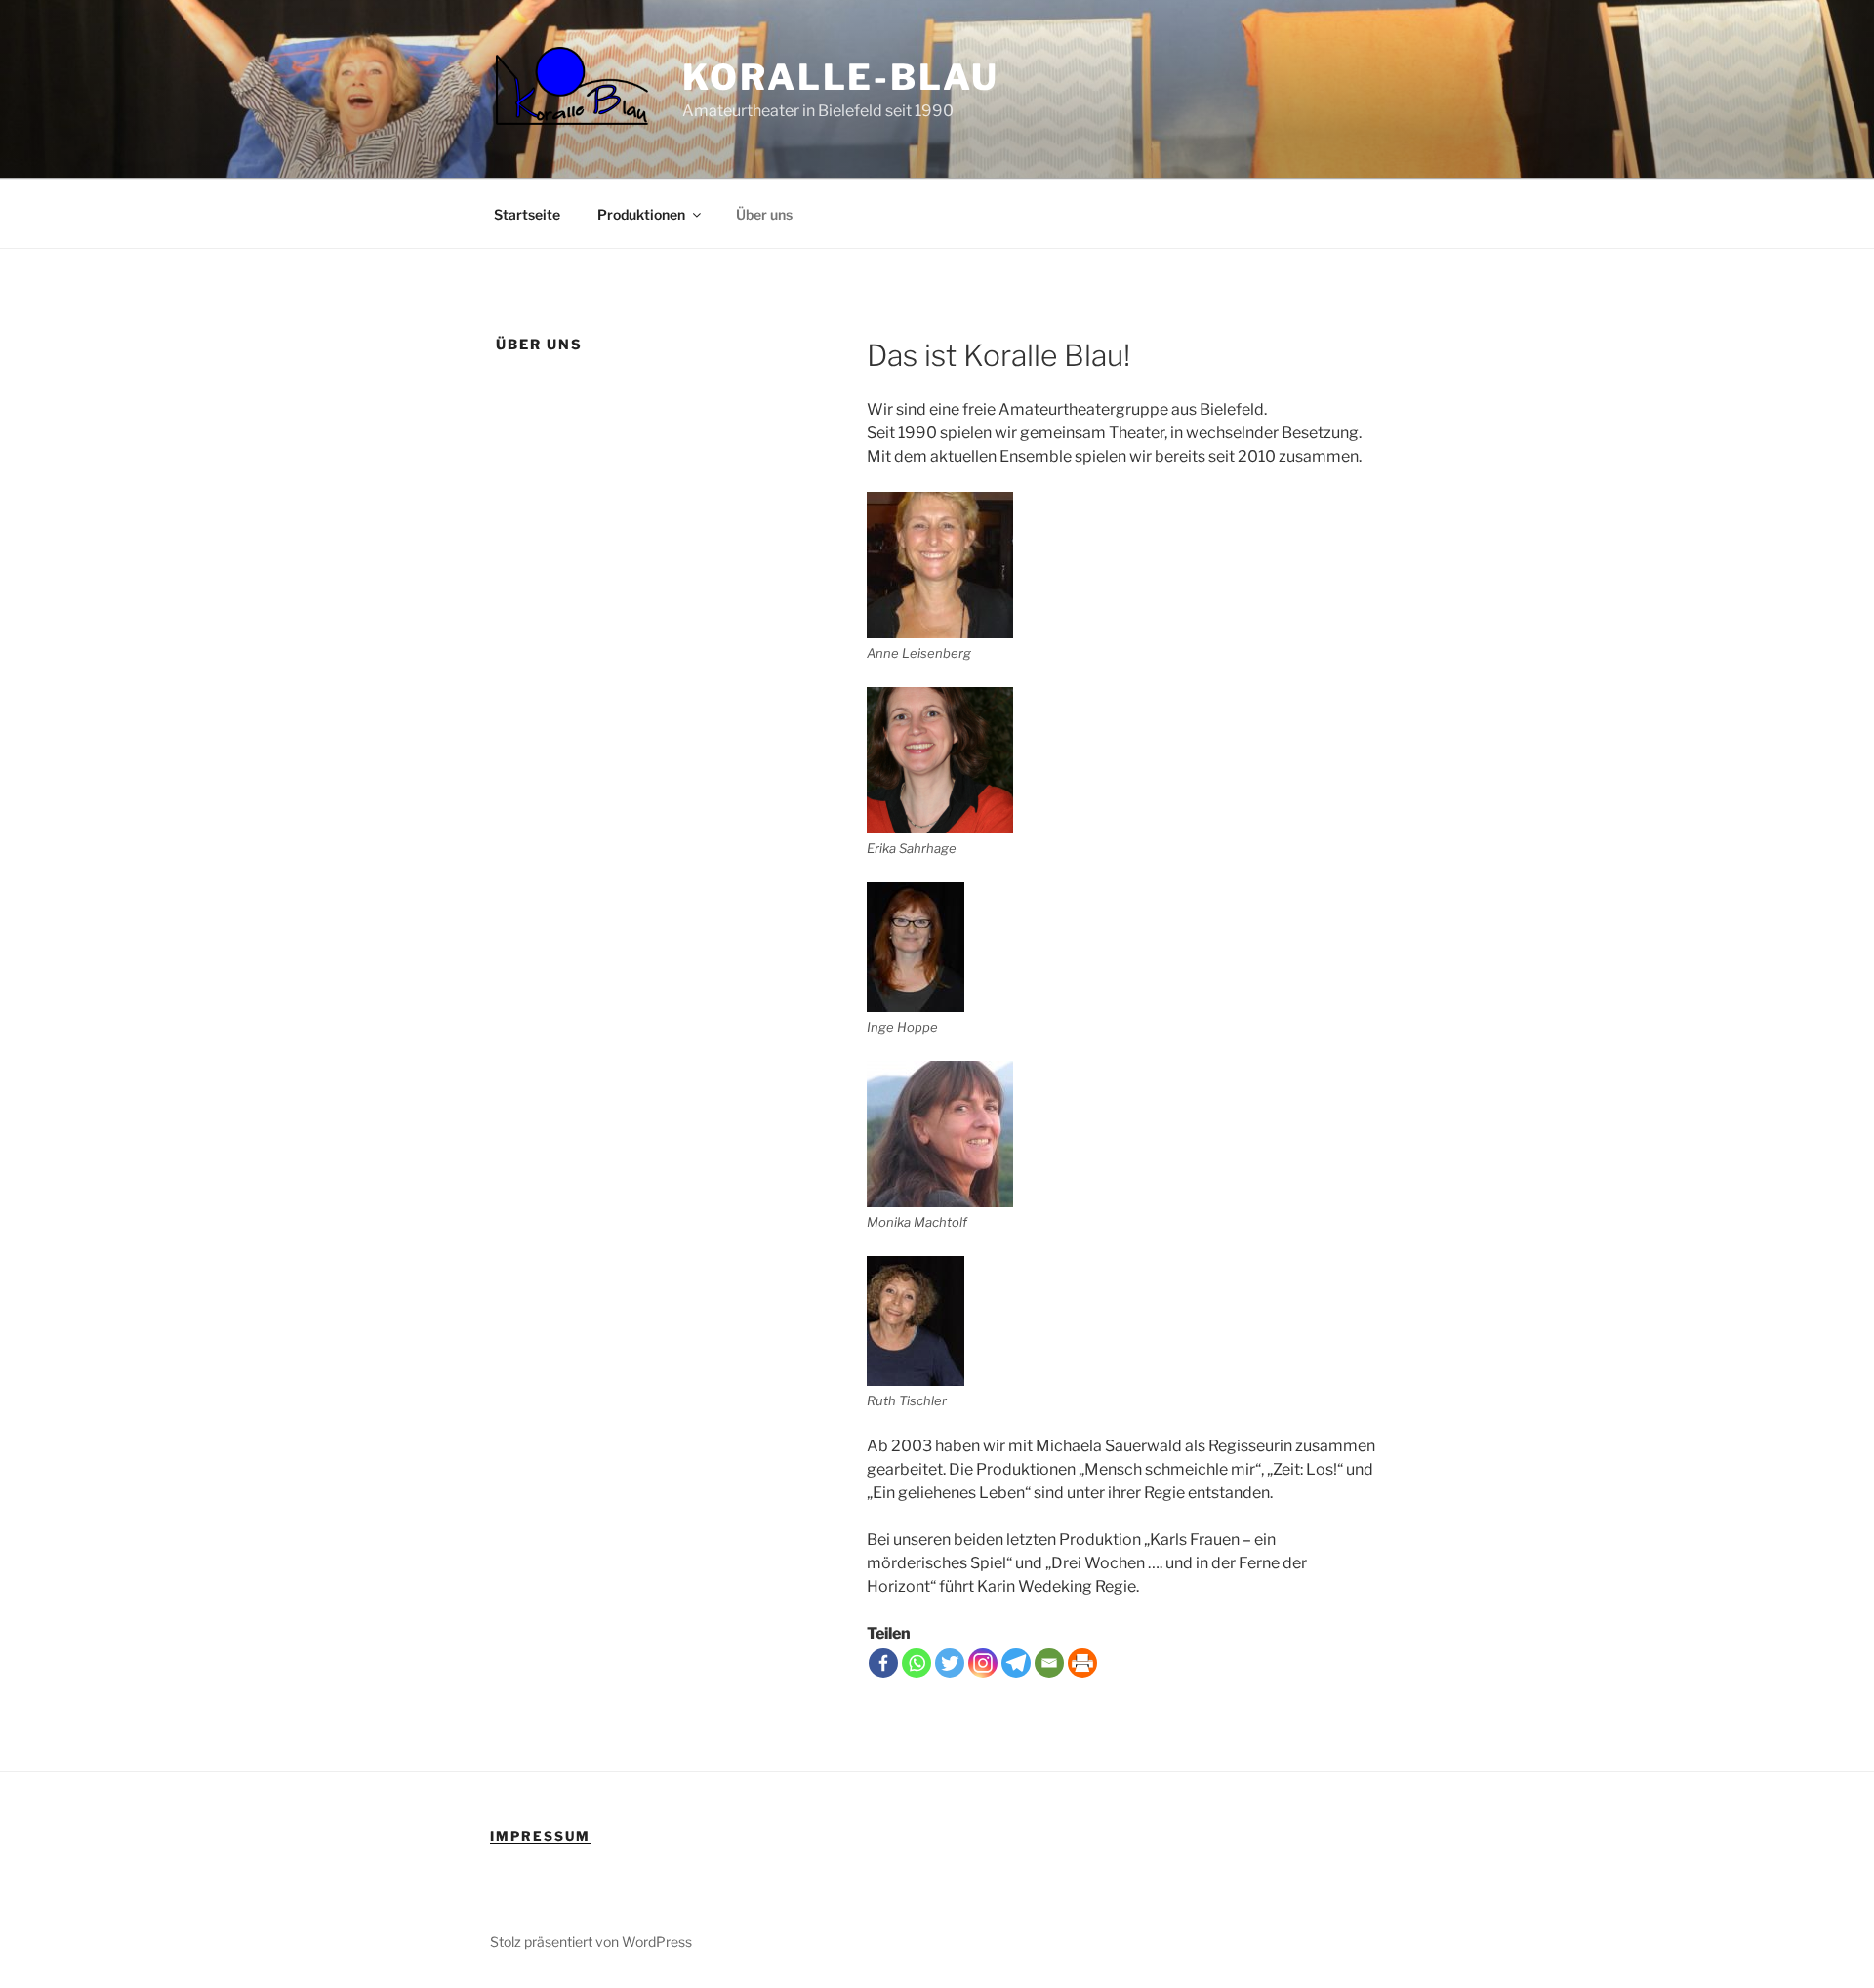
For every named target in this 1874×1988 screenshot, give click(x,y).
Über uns (764, 214)
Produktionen (641, 214)
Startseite (527, 214)
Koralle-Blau (841, 77)
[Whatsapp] (917, 1663)
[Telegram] (1016, 1663)
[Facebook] (883, 1663)
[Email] (1049, 1663)
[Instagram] (983, 1663)
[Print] (1082, 1663)
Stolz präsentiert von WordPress (591, 1942)
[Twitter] (950, 1663)
